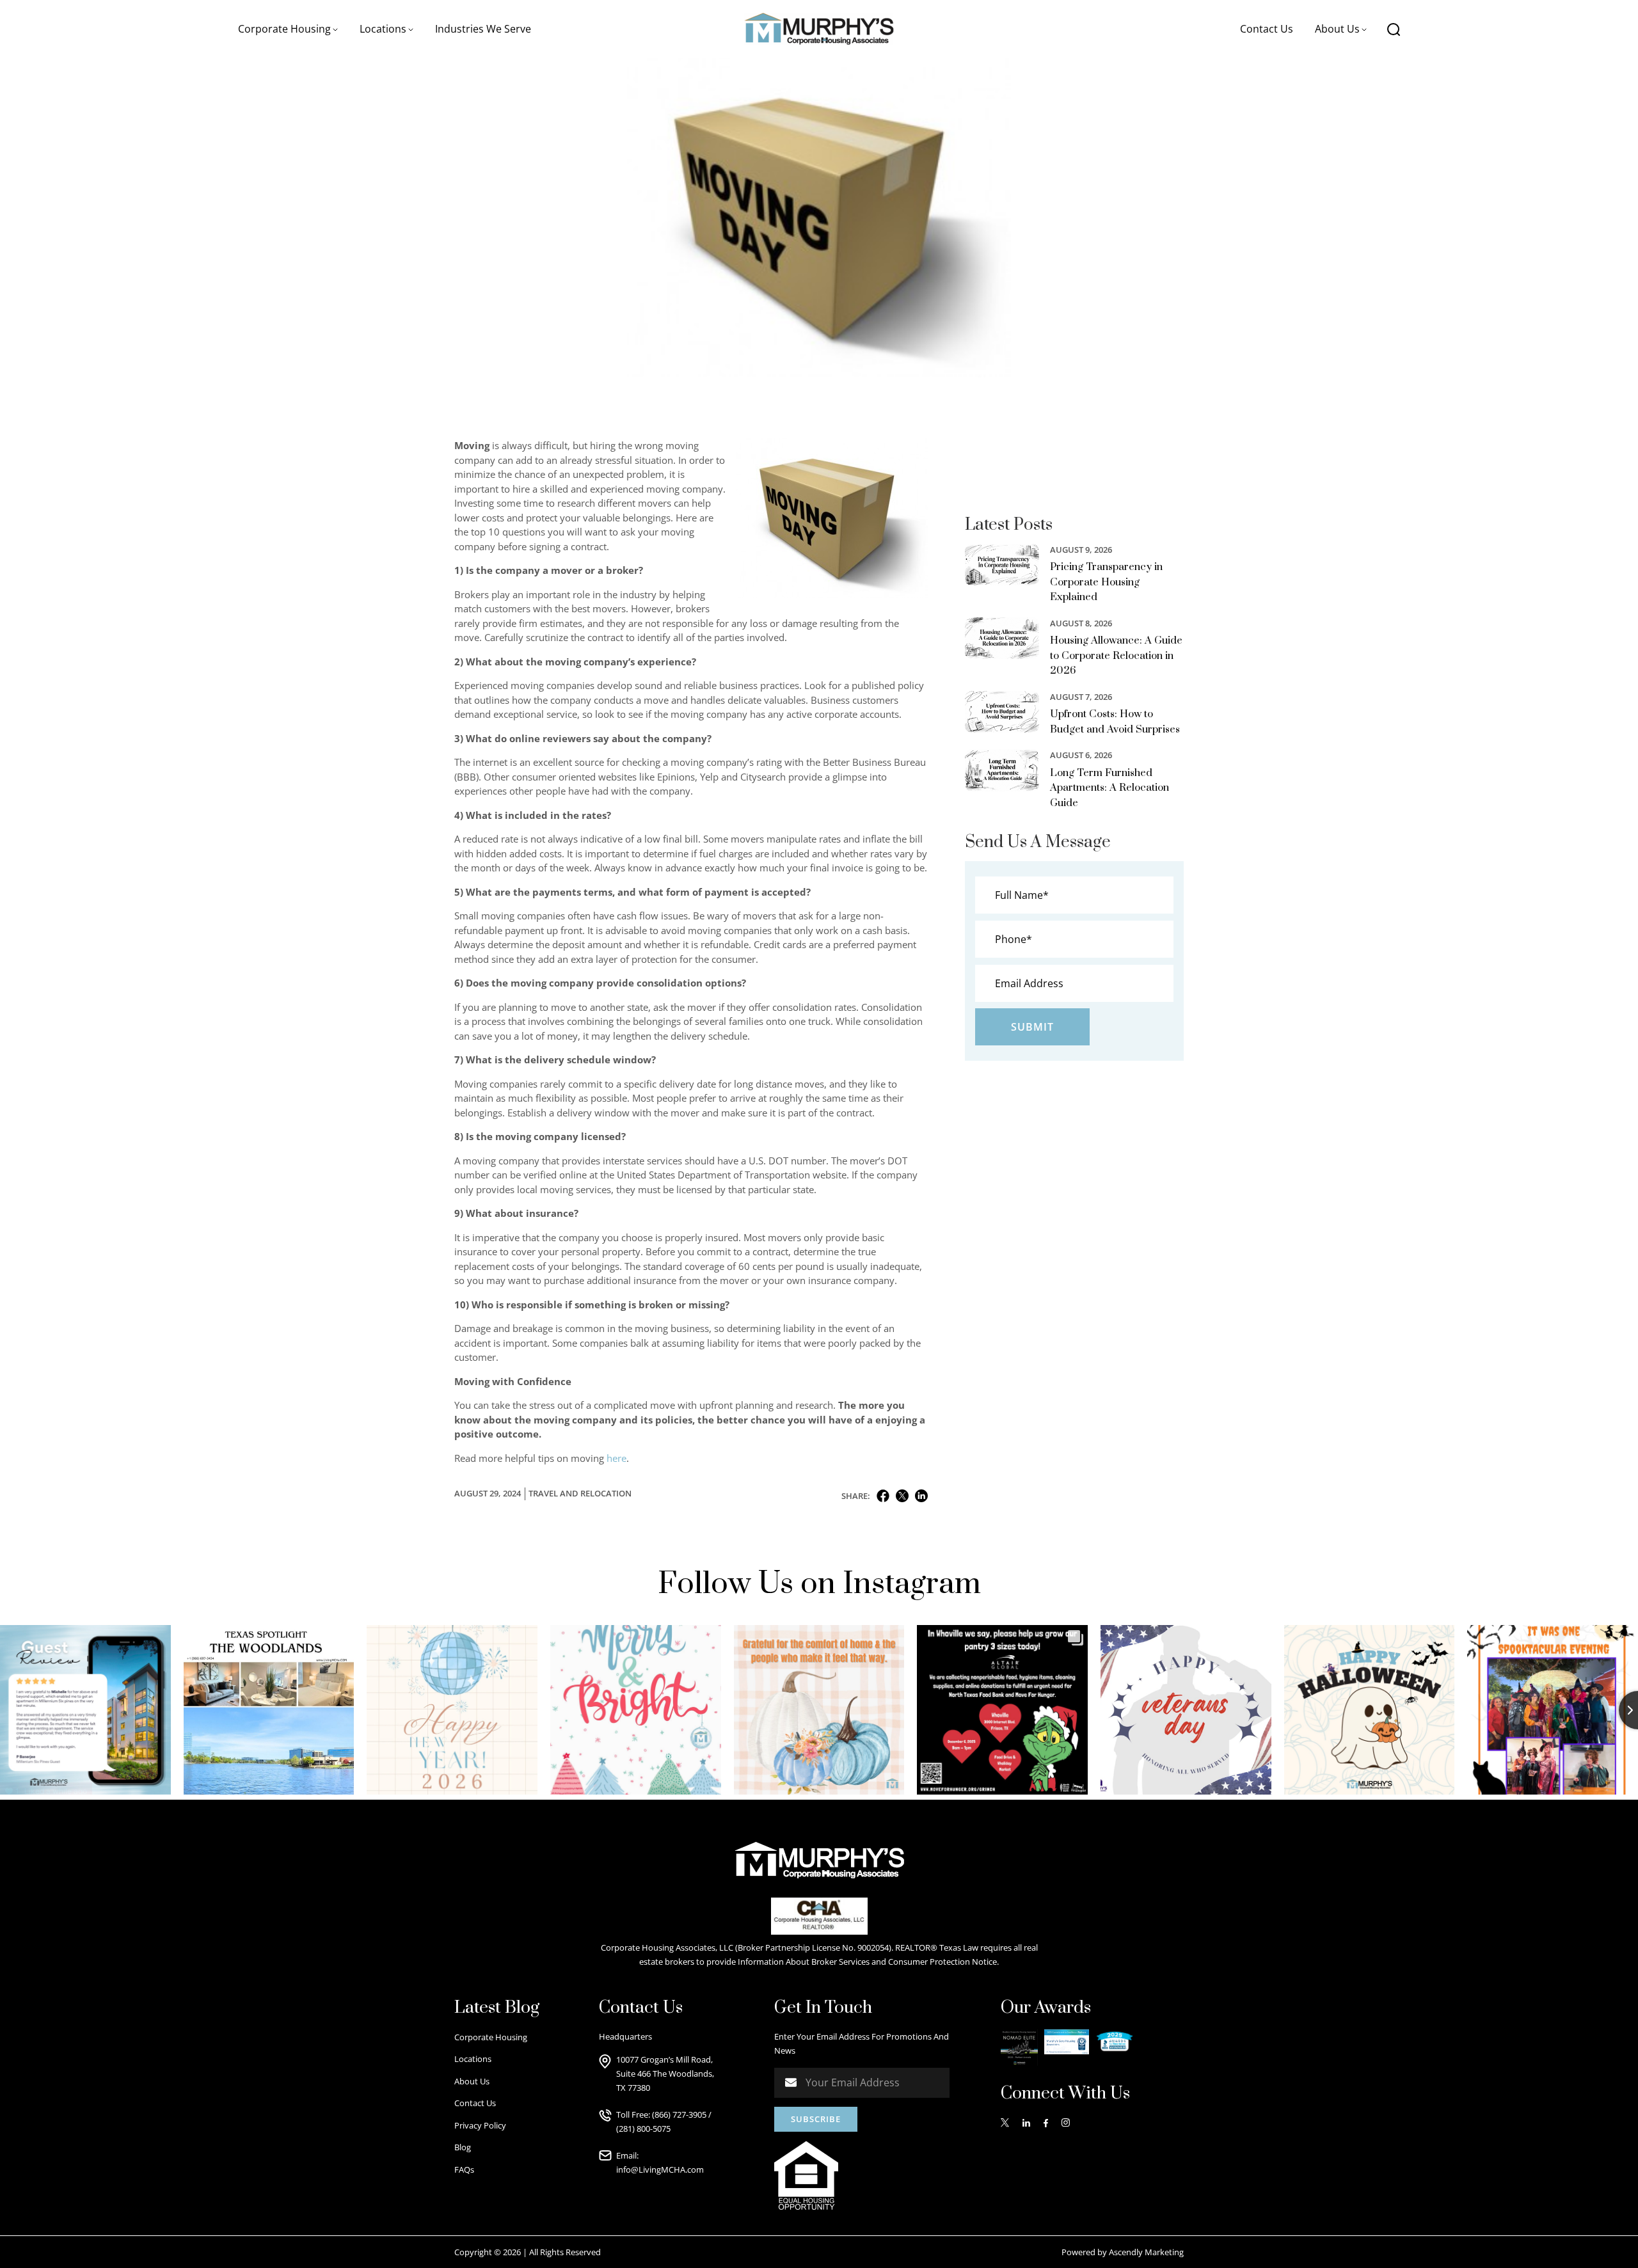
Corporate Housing (491, 2037)
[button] (288, 29)
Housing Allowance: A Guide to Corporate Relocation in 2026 (1116, 655)
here (616, 1458)
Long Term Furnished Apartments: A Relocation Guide (1109, 788)
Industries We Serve (483, 29)
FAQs (464, 2169)
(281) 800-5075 (643, 2129)
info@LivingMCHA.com (660, 2169)
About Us (472, 2081)
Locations (473, 2059)
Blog (463, 2147)
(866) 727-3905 (679, 2114)
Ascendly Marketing (1146, 2252)
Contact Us (1267, 29)
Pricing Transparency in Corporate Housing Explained (1106, 582)
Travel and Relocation (580, 1493)
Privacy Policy (480, 2125)
